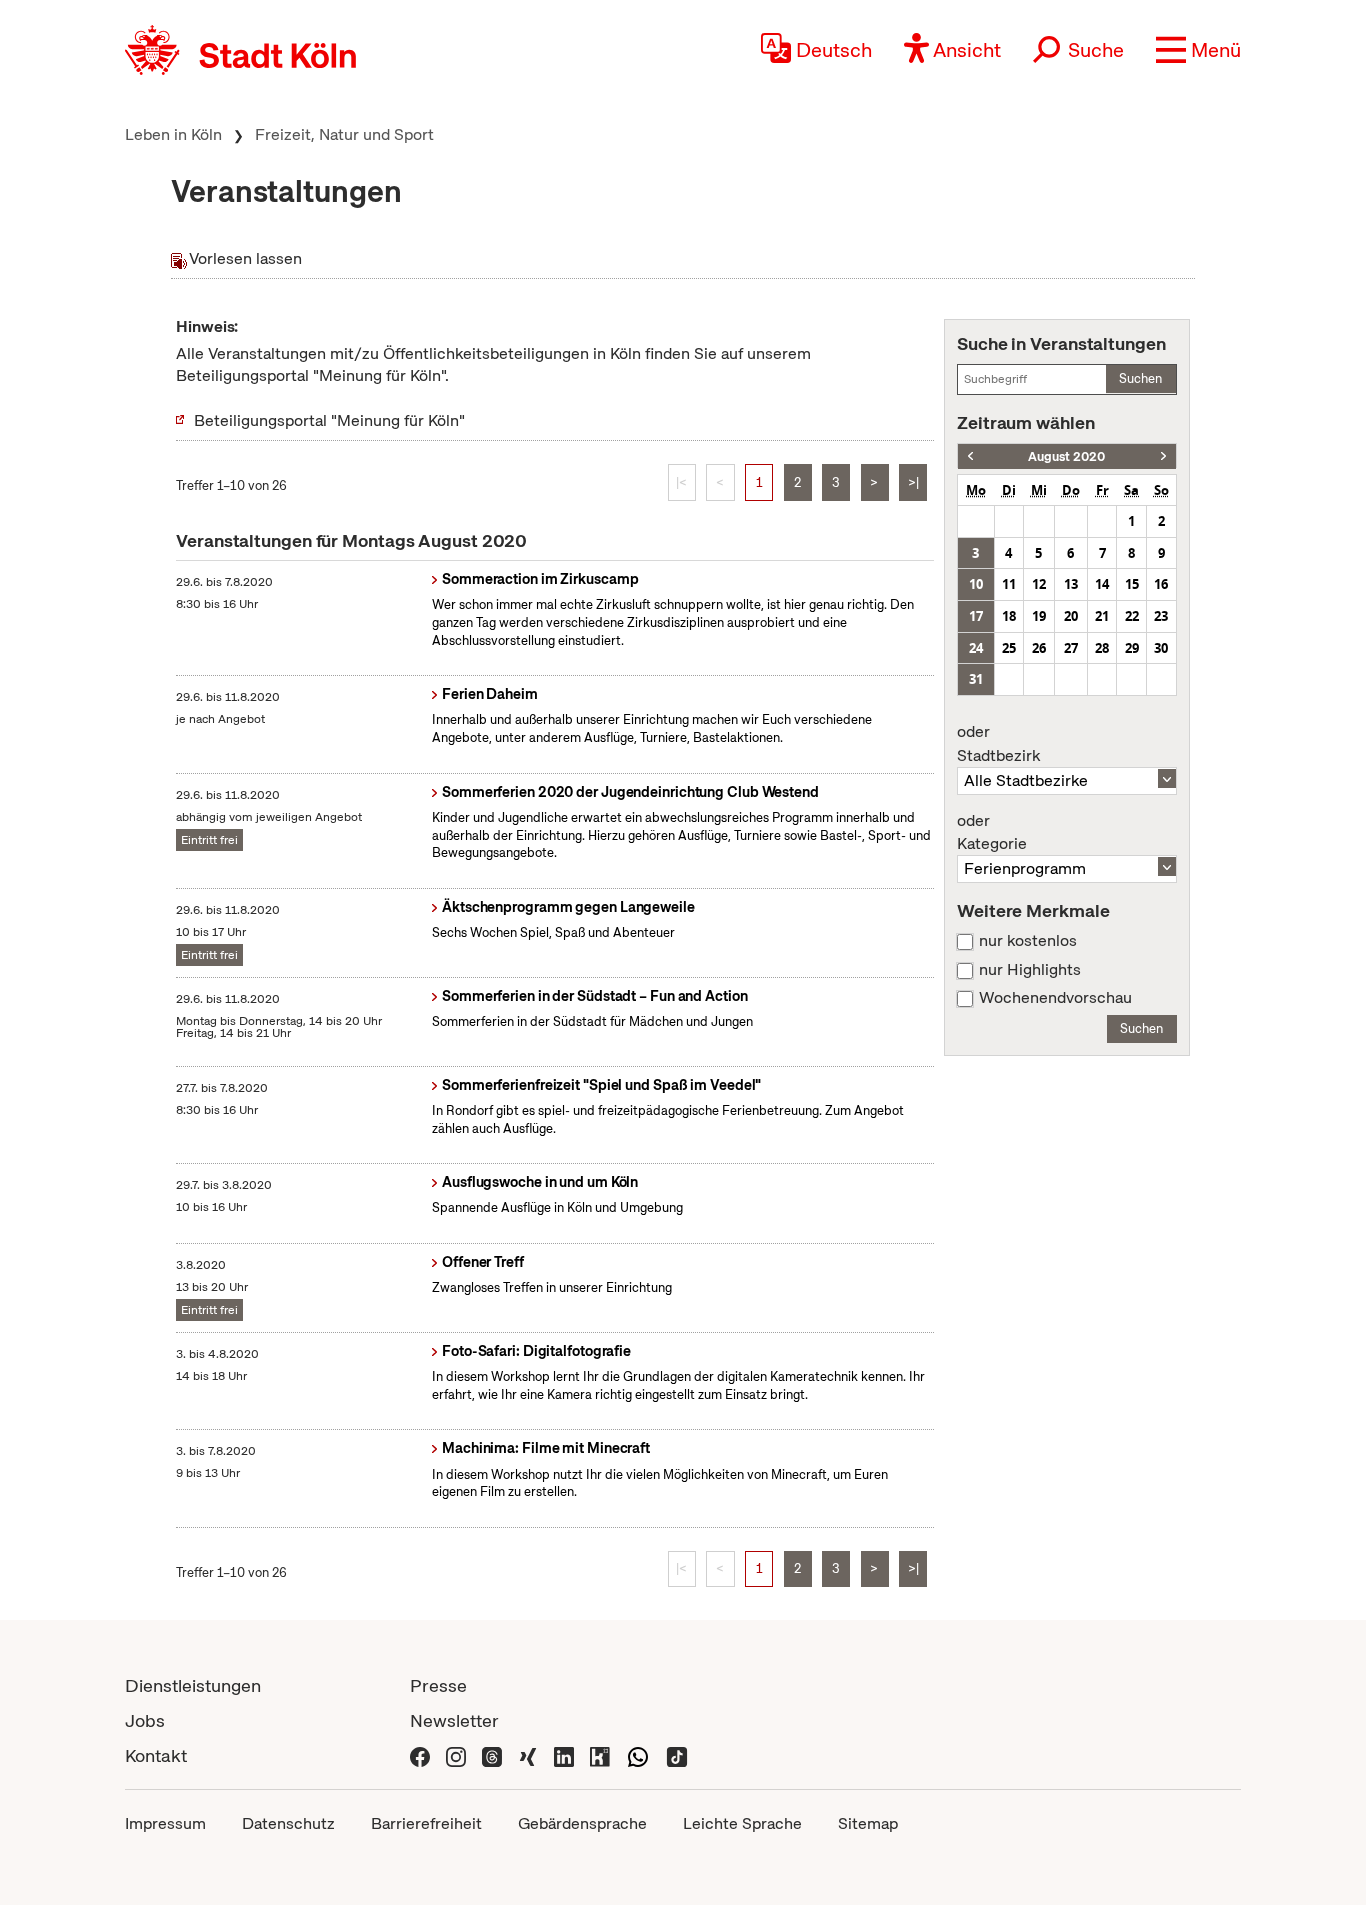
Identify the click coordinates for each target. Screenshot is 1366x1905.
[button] (1198, 50)
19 (1039, 616)
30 (1161, 648)
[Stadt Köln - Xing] (528, 1755)
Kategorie (992, 833)
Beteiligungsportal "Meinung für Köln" (329, 420)
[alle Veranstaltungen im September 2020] (1163, 456)
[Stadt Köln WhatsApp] (638, 1755)
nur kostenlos (1028, 941)
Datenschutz (288, 1823)
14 (1102, 584)
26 (1039, 648)
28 (1102, 648)
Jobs (145, 1720)
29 (1132, 648)
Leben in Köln (173, 134)
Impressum (165, 1823)
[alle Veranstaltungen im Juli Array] (970, 456)
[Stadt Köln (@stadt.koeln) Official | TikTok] (677, 1755)
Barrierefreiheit (426, 1823)
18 (1009, 616)
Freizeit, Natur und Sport (344, 134)
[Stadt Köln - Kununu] (600, 1755)
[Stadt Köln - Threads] (492, 1755)
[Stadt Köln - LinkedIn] (564, 1755)
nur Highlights (1030, 970)
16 (1161, 584)
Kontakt (156, 1755)
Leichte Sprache (742, 1823)
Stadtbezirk (998, 744)
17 (976, 616)
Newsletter (454, 1720)
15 (1132, 584)
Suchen (1140, 378)
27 (1071, 648)
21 (1102, 616)
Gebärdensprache (582, 1823)
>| (913, 482)
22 (1132, 616)
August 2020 (1066, 456)
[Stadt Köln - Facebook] (420, 1755)
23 (1161, 616)
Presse (438, 1685)
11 (1009, 584)
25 (1009, 648)
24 (976, 648)
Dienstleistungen (193, 1685)
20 (1071, 616)
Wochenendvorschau (1055, 998)
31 (976, 679)
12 (1039, 584)
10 (976, 584)
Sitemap (868, 1823)
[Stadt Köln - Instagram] (456, 1755)
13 (1071, 584)
